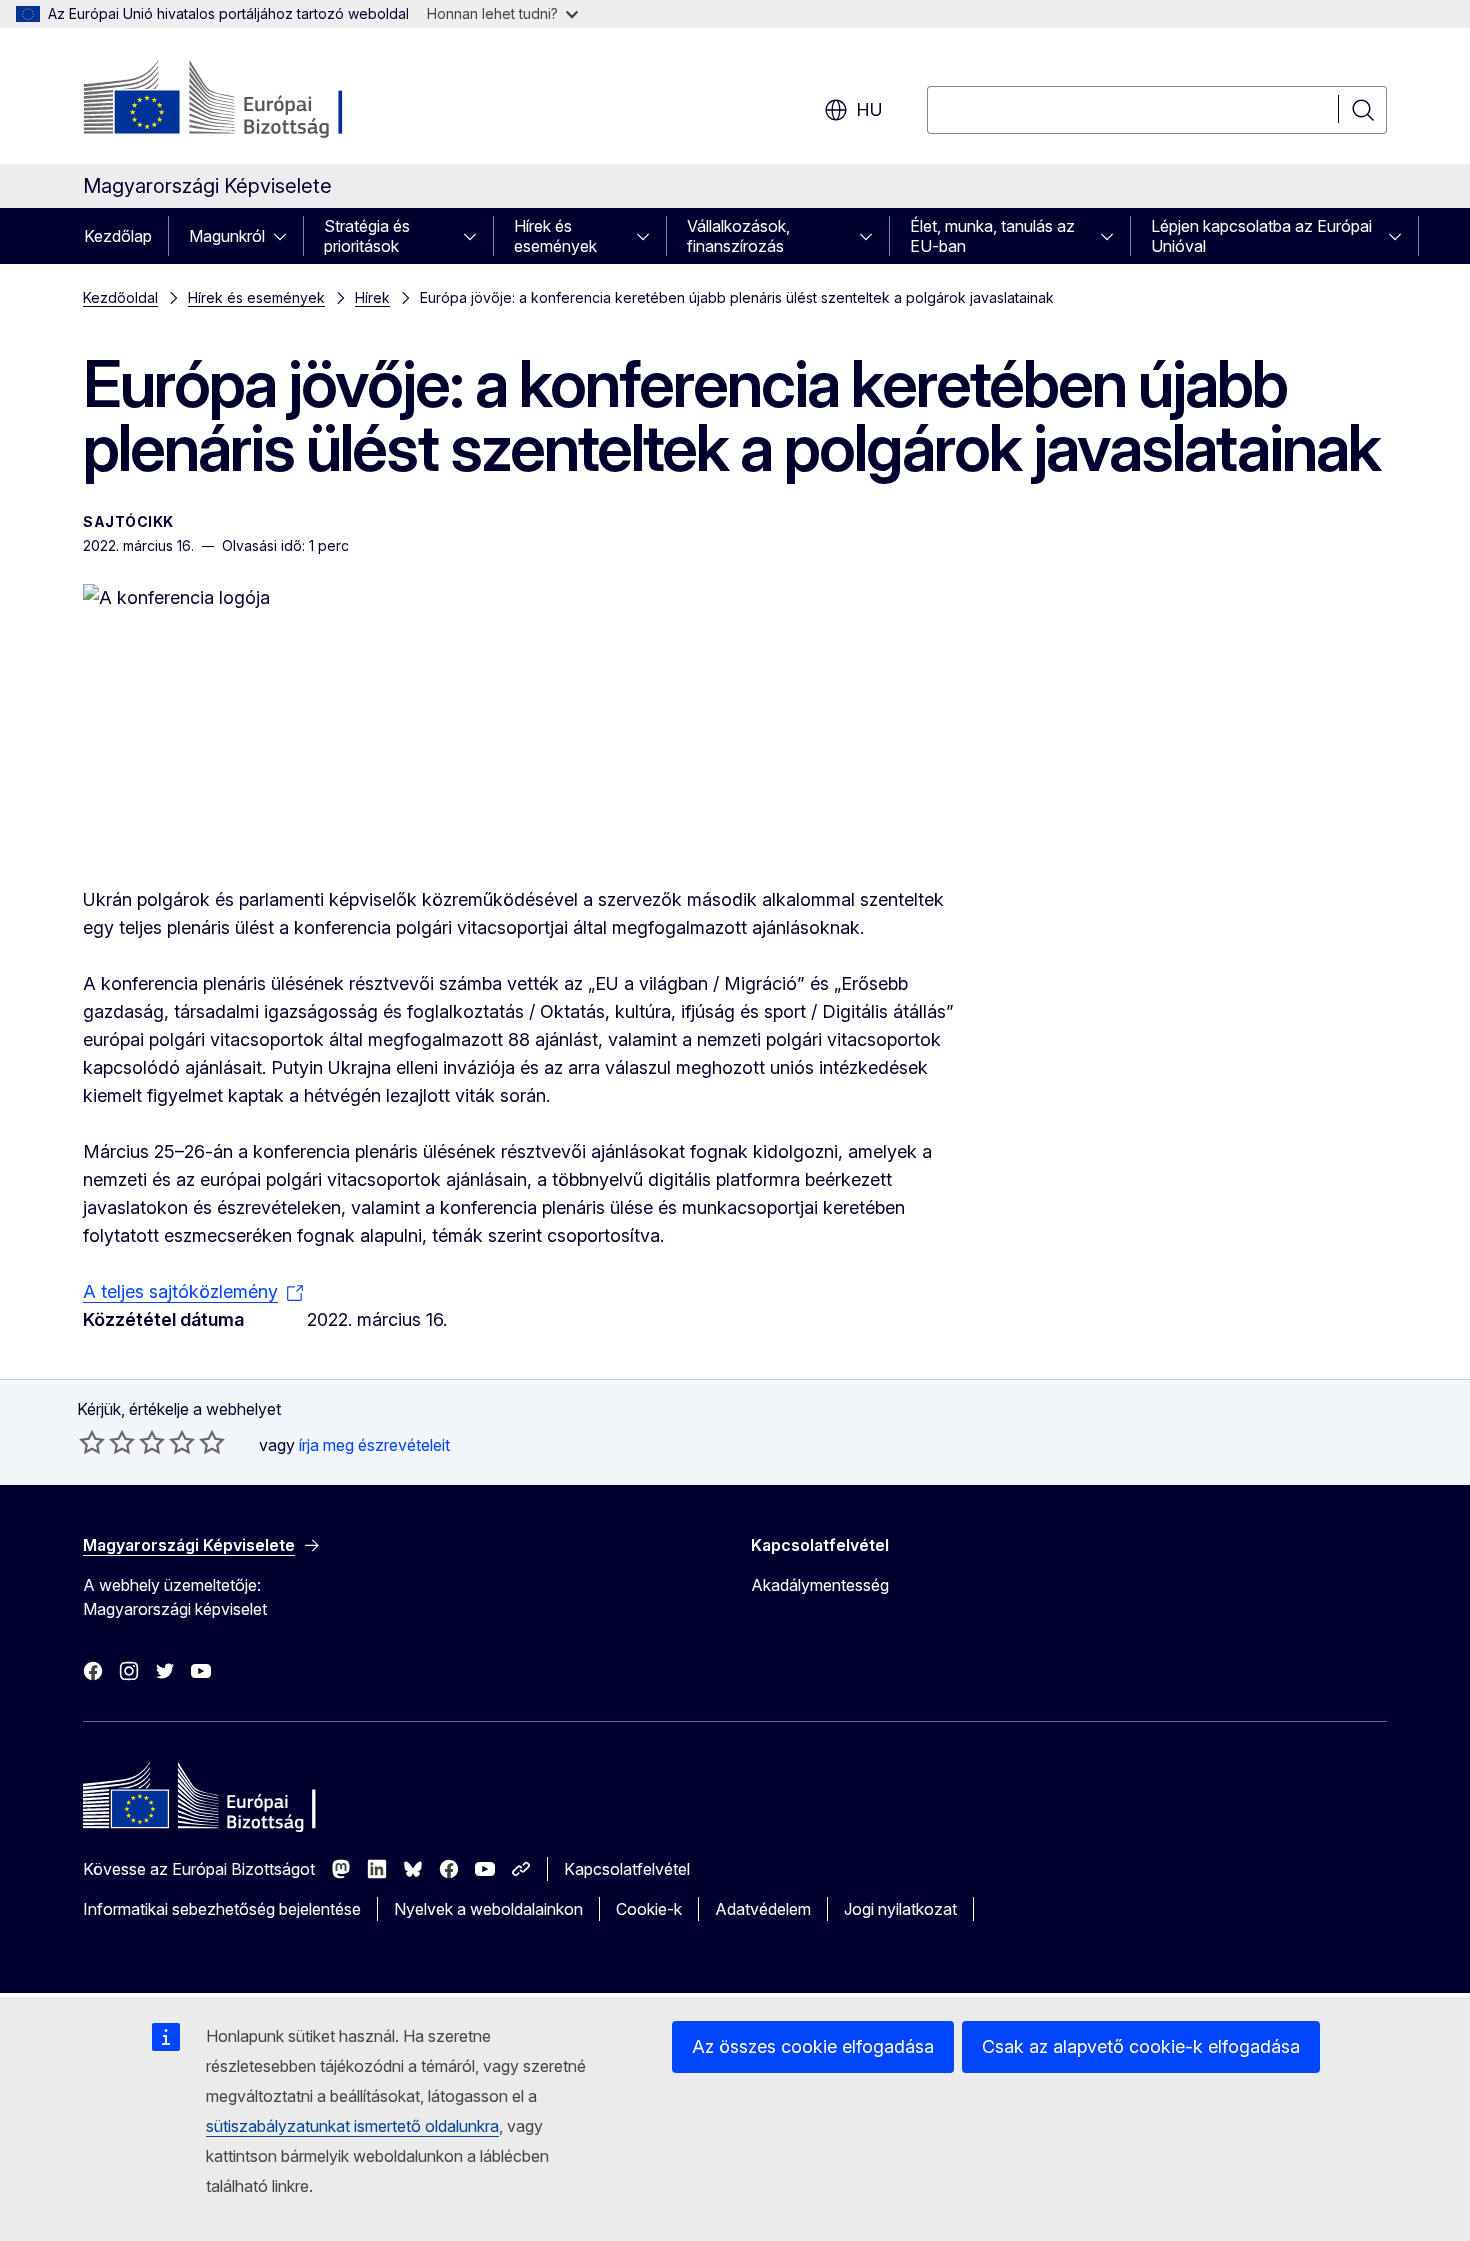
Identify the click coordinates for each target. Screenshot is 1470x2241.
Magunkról (227, 236)
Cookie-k (649, 1909)
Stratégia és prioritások (367, 236)
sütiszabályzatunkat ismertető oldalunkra (352, 2126)
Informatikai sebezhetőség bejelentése (222, 1909)
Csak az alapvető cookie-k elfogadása (1141, 2046)
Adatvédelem (763, 1909)
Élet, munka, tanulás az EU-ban (992, 236)
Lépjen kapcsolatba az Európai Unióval (1261, 236)
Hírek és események (555, 236)
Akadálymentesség (820, 1585)
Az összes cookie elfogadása (813, 2046)
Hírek (372, 297)
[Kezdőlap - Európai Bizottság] (244, 100)
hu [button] (869, 109)
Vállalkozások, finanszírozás (738, 236)
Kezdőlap (118, 236)
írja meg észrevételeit (374, 1445)
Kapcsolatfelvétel (627, 1869)
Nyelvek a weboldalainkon (488, 1909)
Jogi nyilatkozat (900, 1909)
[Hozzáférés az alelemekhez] (286, 236)
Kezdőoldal (120, 297)
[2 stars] (107, 1442)
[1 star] (92, 1442)
